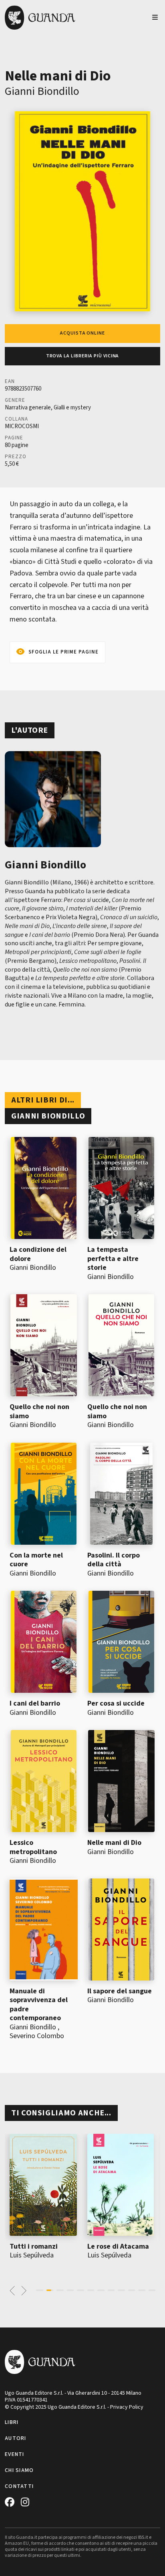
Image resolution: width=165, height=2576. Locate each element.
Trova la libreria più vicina (83, 356)
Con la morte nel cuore (36, 1560)
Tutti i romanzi (34, 2246)
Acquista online (82, 333)
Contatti (19, 2486)
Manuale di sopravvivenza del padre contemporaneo (39, 2005)
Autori (16, 2438)
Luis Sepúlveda (32, 2255)
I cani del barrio (35, 1703)
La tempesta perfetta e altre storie (113, 1259)
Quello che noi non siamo (39, 1411)
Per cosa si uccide (116, 1703)
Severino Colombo (37, 2036)
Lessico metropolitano (33, 1847)
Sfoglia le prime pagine (63, 652)
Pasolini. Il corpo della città (114, 1560)
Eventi (15, 2454)
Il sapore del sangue (120, 1991)
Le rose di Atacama (118, 2246)
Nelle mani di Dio (114, 1843)
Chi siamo (19, 2470)
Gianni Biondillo (42, 91)
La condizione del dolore (38, 1254)
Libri (12, 2422)
